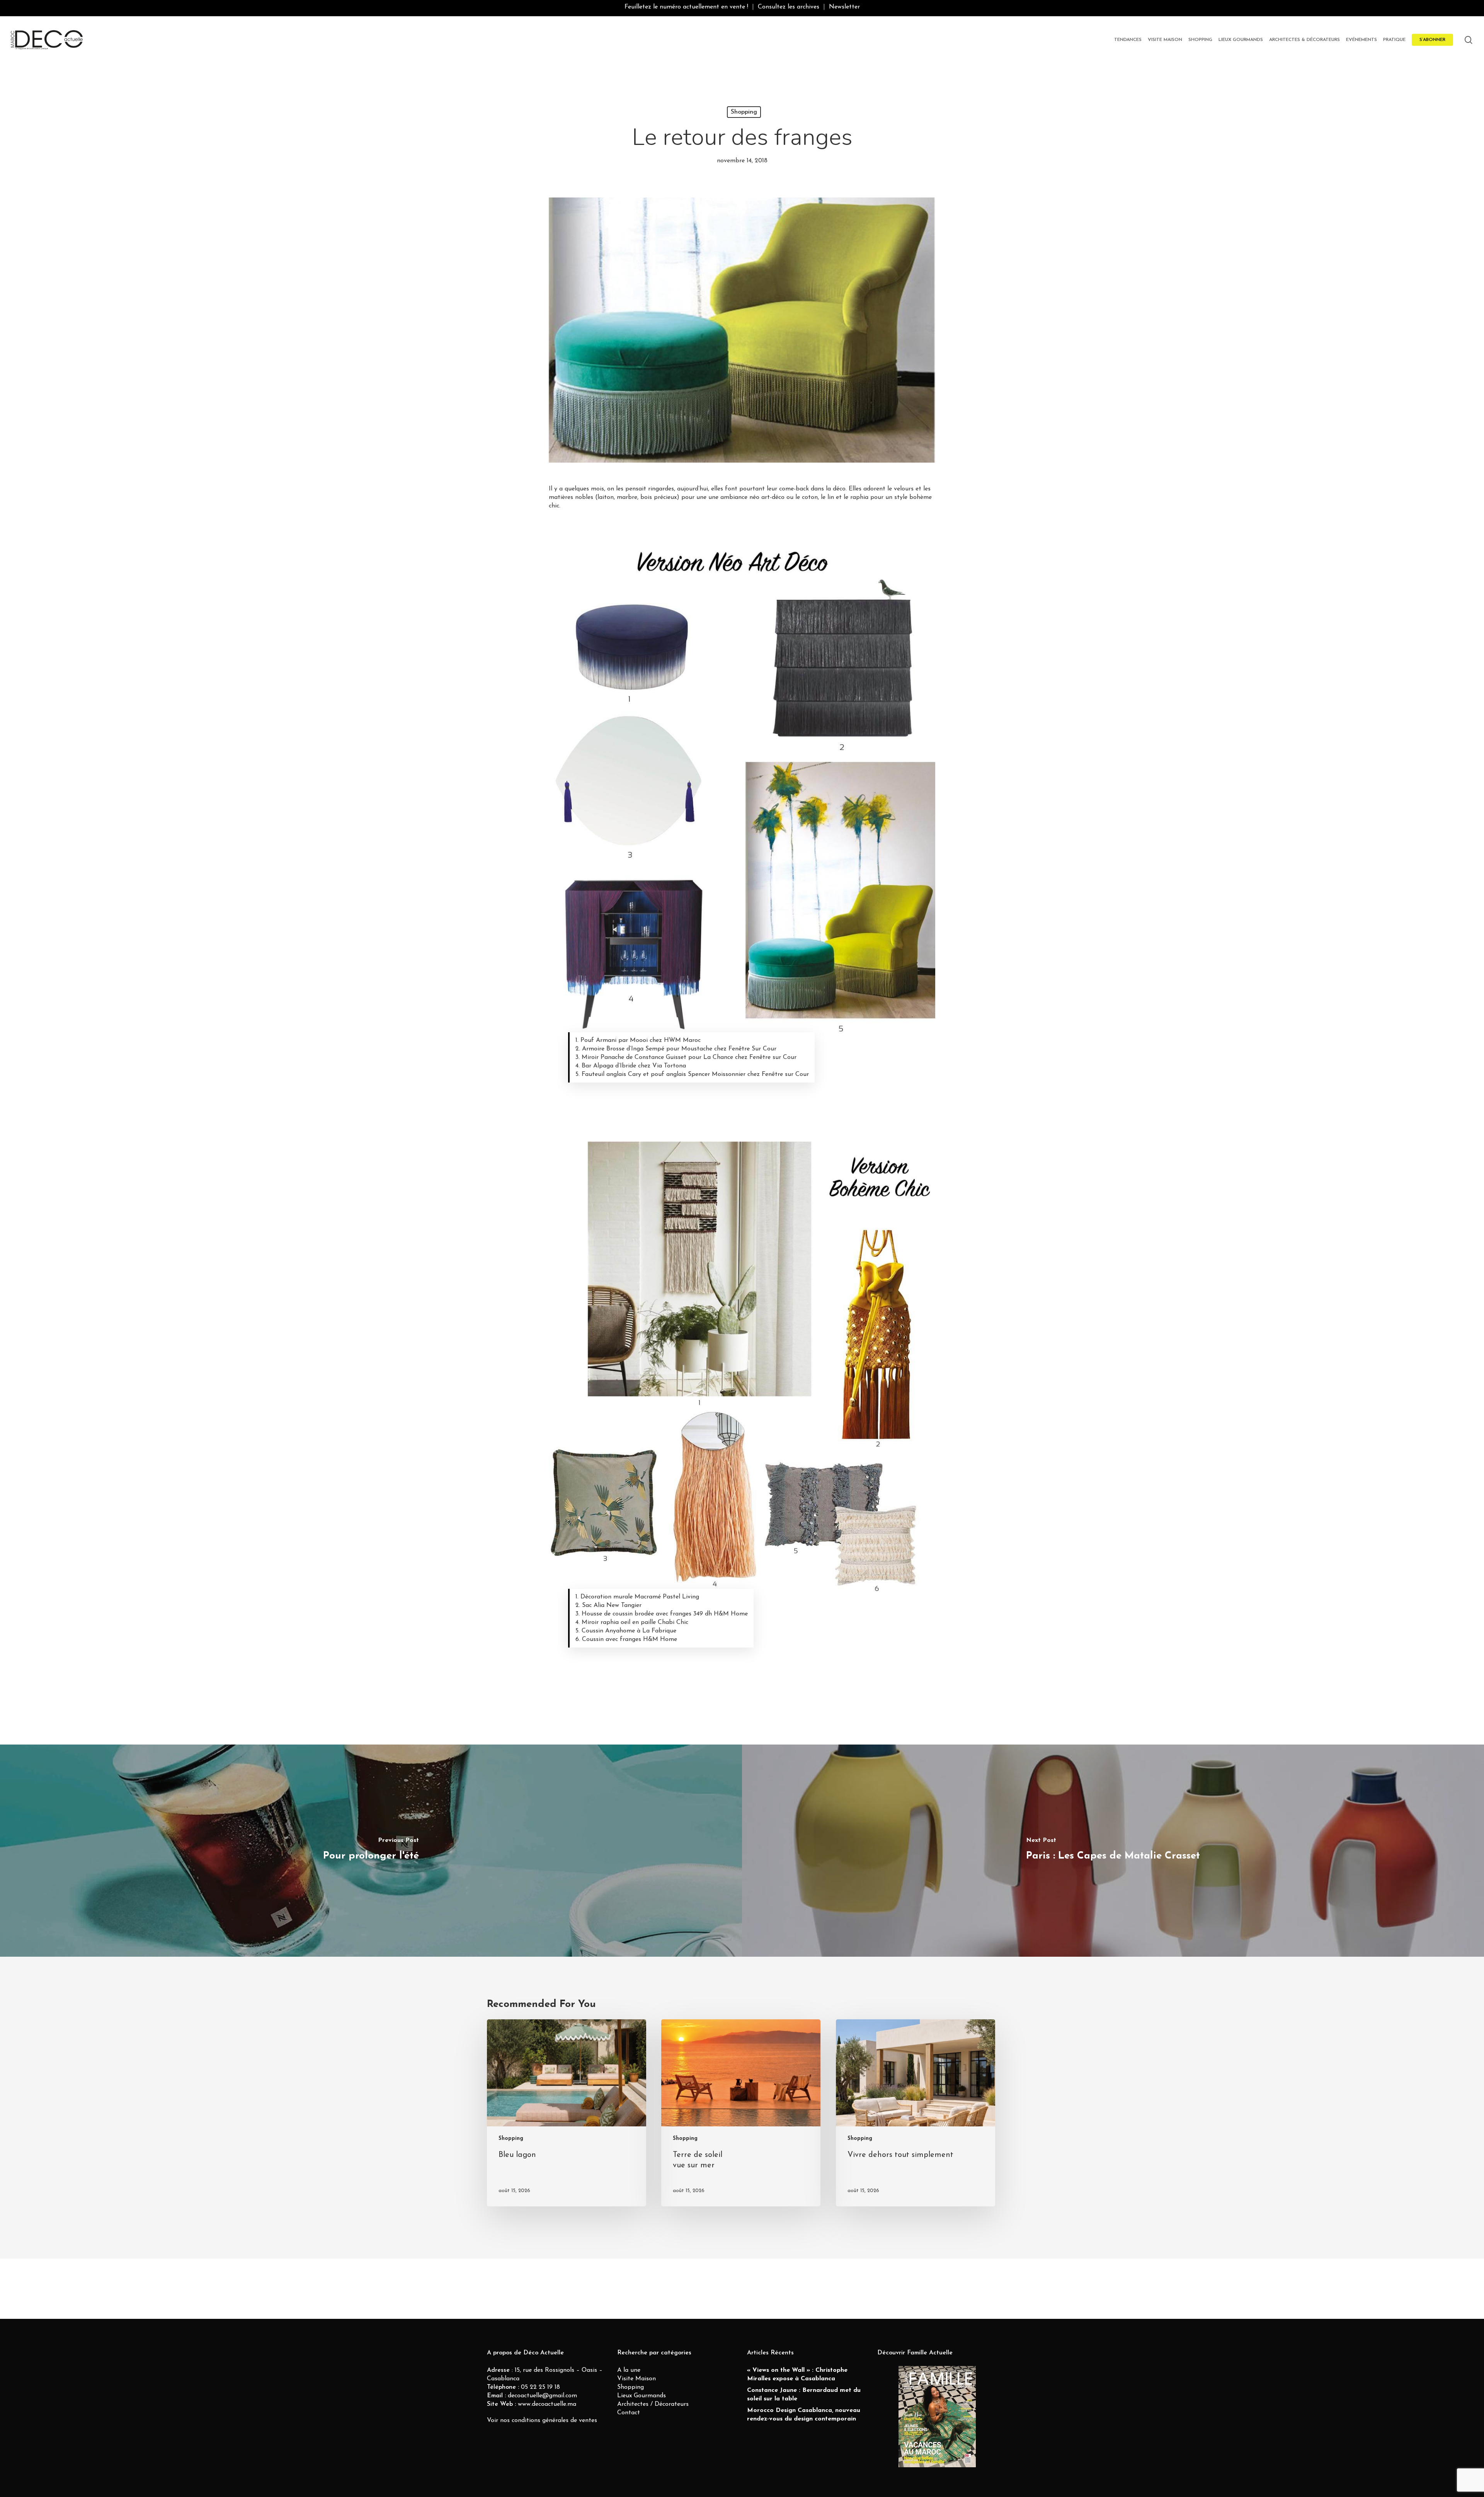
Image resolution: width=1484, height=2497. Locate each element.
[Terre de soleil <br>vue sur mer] (741, 2113)
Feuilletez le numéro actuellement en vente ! (686, 7)
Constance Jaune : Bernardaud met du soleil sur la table (804, 2395)
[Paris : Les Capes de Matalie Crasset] (1113, 1851)
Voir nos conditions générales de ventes (542, 2420)
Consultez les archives (789, 7)
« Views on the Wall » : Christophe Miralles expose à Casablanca (797, 2374)
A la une (629, 2370)
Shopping (744, 112)
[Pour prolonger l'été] (371, 1851)
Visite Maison (636, 2379)
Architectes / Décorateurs (653, 2404)
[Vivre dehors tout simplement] (916, 2113)
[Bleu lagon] (567, 2113)
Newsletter (844, 7)
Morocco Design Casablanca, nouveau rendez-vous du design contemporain (804, 2415)
